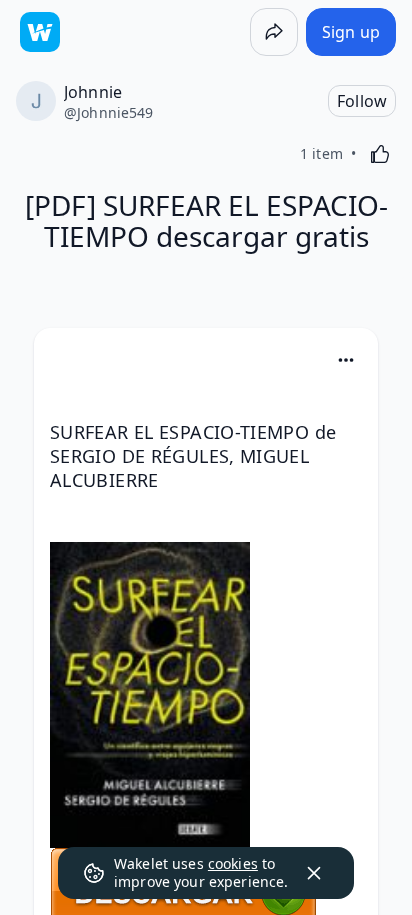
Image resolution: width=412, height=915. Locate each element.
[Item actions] (346, 360)
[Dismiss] (314, 873)
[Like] (380, 154)
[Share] (274, 32)
